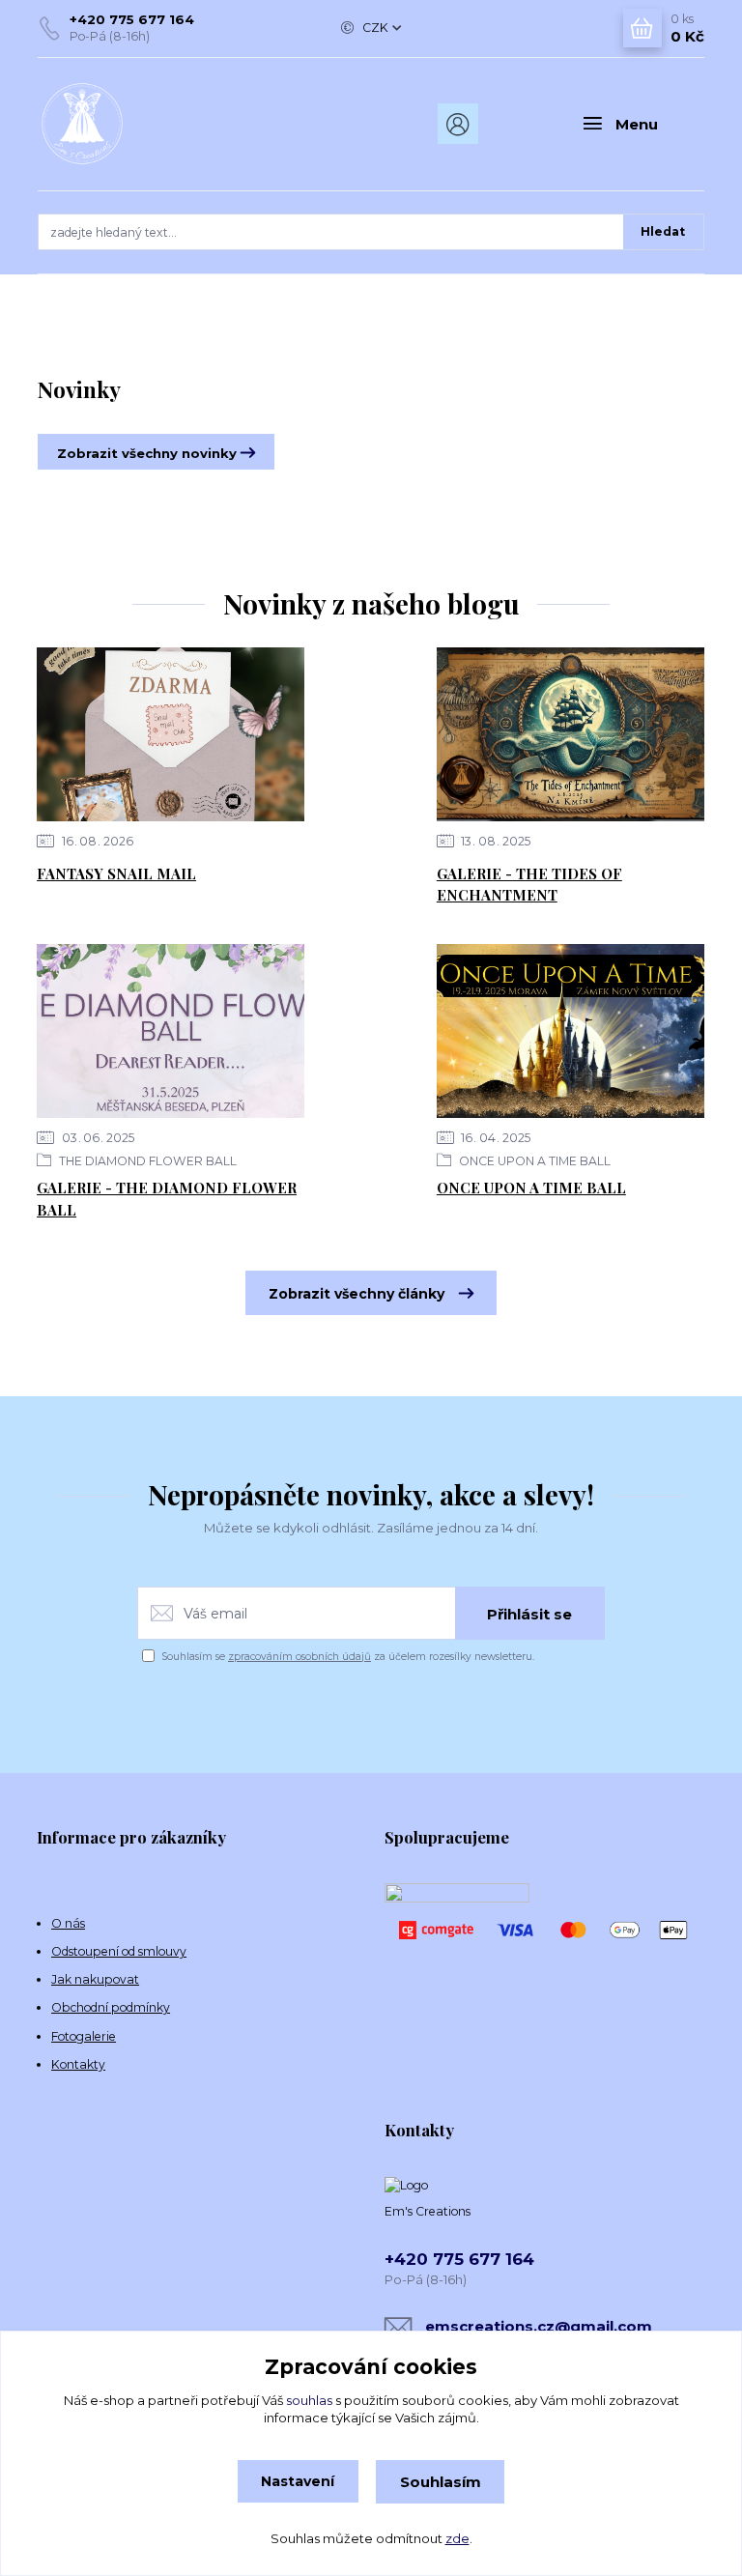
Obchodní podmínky (111, 2007)
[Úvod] (138, 124)
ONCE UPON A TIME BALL (533, 1161)
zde (457, 2538)
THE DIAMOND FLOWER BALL (146, 1161)
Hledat (663, 231)
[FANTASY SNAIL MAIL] (171, 734)
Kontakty (78, 2064)
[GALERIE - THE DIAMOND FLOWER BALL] (171, 1031)
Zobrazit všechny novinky (147, 453)
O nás (68, 1923)
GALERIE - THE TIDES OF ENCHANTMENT (529, 885)
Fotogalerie (84, 2036)
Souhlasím (441, 2482)
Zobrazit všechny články (357, 1294)
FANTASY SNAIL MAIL (116, 873)
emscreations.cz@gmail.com (539, 2326)
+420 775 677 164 (132, 19)
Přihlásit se (529, 1614)
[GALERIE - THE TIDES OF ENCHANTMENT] (571, 734)
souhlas (309, 2400)
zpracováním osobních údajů (300, 1657)
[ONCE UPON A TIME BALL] (571, 1031)
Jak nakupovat (95, 1979)
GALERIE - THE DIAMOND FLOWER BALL (167, 1199)
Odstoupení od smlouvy (119, 1951)
